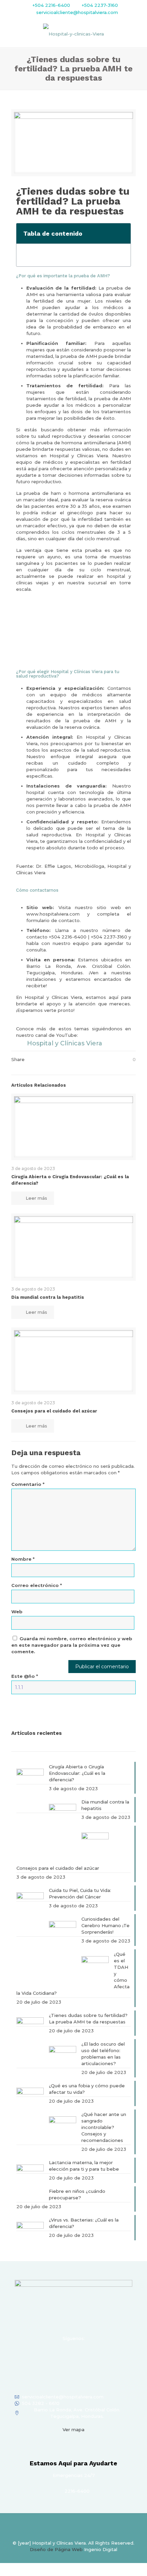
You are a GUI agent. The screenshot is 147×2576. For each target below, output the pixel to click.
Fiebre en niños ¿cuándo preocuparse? (77, 2194)
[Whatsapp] (101, 2356)
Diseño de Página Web (56, 2549)
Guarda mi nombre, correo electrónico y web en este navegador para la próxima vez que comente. (72, 1645)
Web (17, 1612)
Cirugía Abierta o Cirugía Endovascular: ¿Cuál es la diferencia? (77, 1773)
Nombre (23, 1559)
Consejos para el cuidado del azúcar (54, 1411)
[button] (122, 233)
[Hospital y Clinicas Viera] (73, 33)
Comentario (28, 1484)
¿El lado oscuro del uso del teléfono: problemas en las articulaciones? (103, 2054)
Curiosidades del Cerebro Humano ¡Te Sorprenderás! (105, 1925)
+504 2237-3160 (99, 5)
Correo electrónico (37, 1585)
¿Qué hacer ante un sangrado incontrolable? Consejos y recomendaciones (104, 2127)
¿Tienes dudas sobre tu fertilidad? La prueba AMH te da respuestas (88, 2018)
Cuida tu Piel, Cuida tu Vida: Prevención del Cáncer (80, 1893)
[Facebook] (46, 2356)
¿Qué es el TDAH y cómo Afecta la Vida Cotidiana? (73, 1974)
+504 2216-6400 (51, 5)
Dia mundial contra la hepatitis (48, 1297)
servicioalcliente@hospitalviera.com (77, 12)
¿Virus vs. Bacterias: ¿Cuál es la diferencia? (84, 2223)
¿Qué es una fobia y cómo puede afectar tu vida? (87, 2089)
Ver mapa (73, 2429)
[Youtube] (83, 2356)
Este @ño (25, 1676)
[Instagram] (64, 2356)
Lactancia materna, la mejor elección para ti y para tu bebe (84, 2166)
